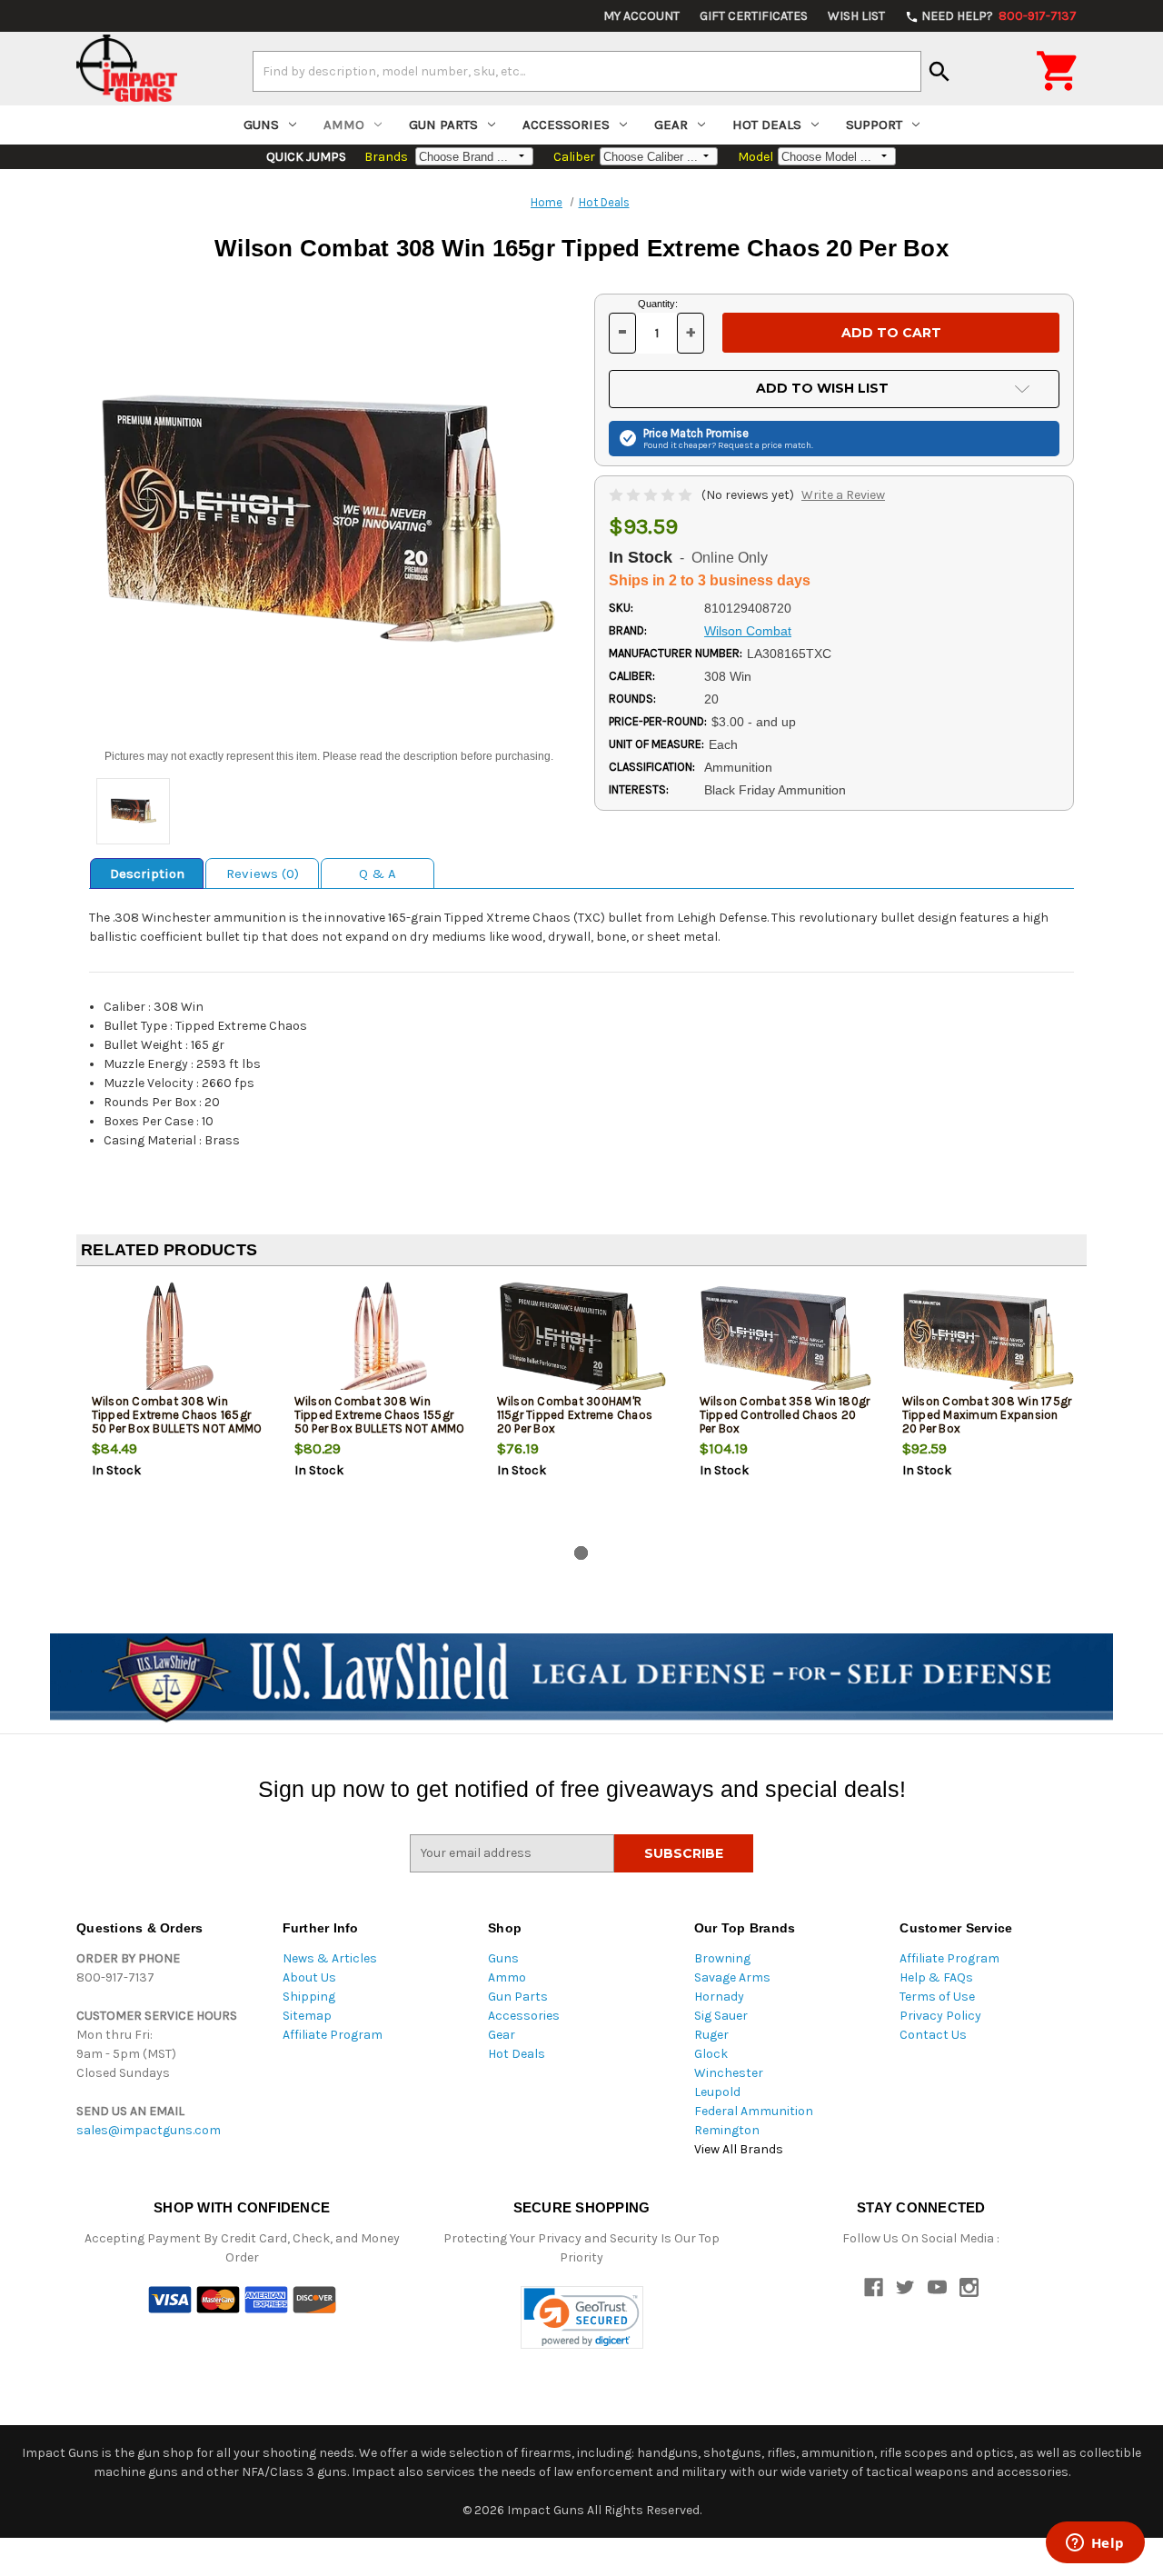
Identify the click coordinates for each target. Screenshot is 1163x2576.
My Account (641, 16)
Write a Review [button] (843, 495)
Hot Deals (767, 125)
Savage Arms (732, 1977)
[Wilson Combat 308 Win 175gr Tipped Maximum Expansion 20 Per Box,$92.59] (989, 1340)
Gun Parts (443, 125)
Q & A (378, 874)
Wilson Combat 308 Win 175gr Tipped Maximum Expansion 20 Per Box (987, 1415)
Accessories (566, 125)
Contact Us (933, 2035)
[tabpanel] (178, 1410)
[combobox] (587, 71)
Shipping (309, 1997)
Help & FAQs (936, 1977)
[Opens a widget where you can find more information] (1095, 2544)
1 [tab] (581, 1553)
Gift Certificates (754, 16)
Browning (722, 1958)
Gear (671, 125)
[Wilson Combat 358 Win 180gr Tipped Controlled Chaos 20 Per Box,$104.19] (786, 1340)
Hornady (719, 1997)
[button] (582, 2317)
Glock (711, 2054)
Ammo (344, 125)
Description (147, 874)
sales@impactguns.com (149, 2130)
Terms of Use (937, 1997)
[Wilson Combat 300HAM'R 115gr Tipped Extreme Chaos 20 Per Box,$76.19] (583, 1340)
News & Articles (330, 1958)
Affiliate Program (333, 2035)
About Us (309, 1977)
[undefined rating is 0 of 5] (652, 495)
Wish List (856, 16)
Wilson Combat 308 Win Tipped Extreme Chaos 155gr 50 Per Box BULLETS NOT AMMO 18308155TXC (380, 1422)
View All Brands (739, 2149)
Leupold (717, 2092)
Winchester (729, 2073)
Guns (261, 125)
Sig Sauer (721, 2016)
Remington (727, 2130)
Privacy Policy (940, 2016)
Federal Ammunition (754, 2111)
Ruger (711, 2035)
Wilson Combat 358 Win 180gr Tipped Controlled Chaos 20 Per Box (785, 1415)
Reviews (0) (263, 874)
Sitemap (307, 2016)
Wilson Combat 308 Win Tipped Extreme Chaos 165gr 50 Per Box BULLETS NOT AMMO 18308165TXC (177, 1422)
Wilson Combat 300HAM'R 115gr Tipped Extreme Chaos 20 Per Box (575, 1415)
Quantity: (658, 304)
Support (874, 125)
